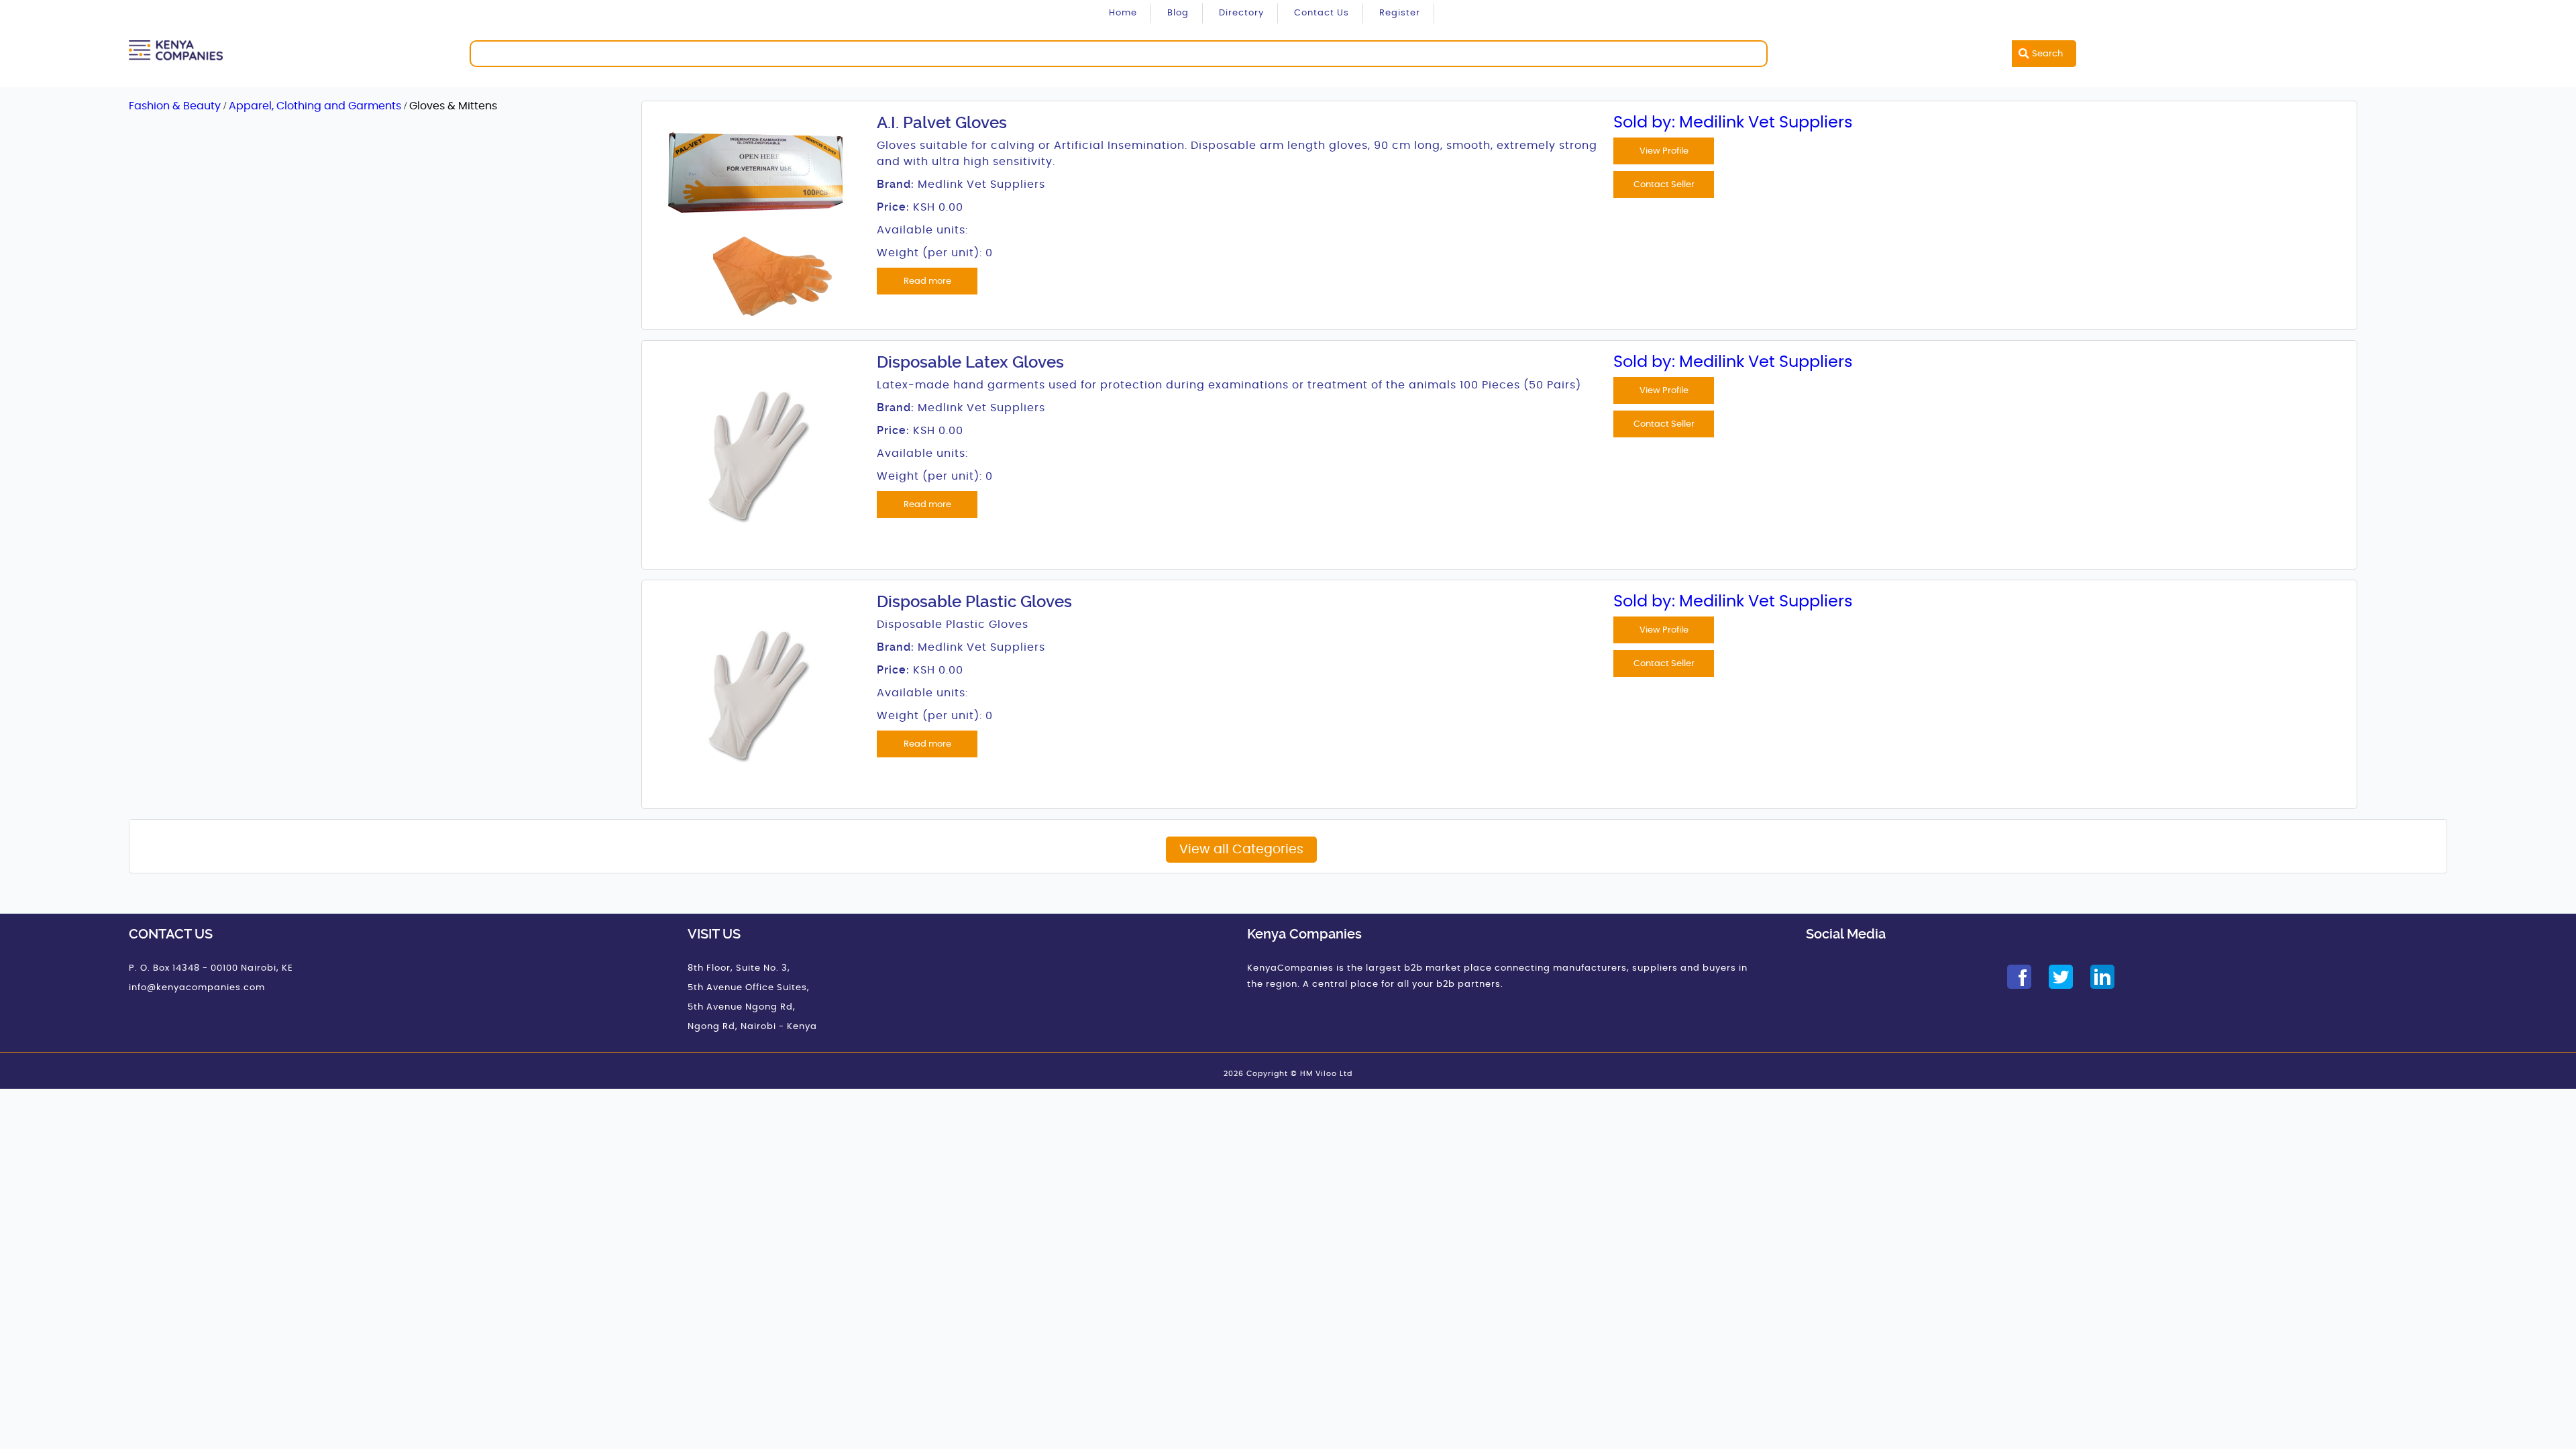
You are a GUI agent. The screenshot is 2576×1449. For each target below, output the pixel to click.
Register (1400, 13)
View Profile (1664, 151)
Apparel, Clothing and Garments (316, 106)
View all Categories (1241, 850)
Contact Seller (1664, 184)
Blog (1178, 13)
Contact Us (1322, 13)
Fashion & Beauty (176, 106)
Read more (927, 281)
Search (2047, 54)
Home (1123, 13)
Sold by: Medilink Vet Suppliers (1733, 123)
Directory (1241, 13)
